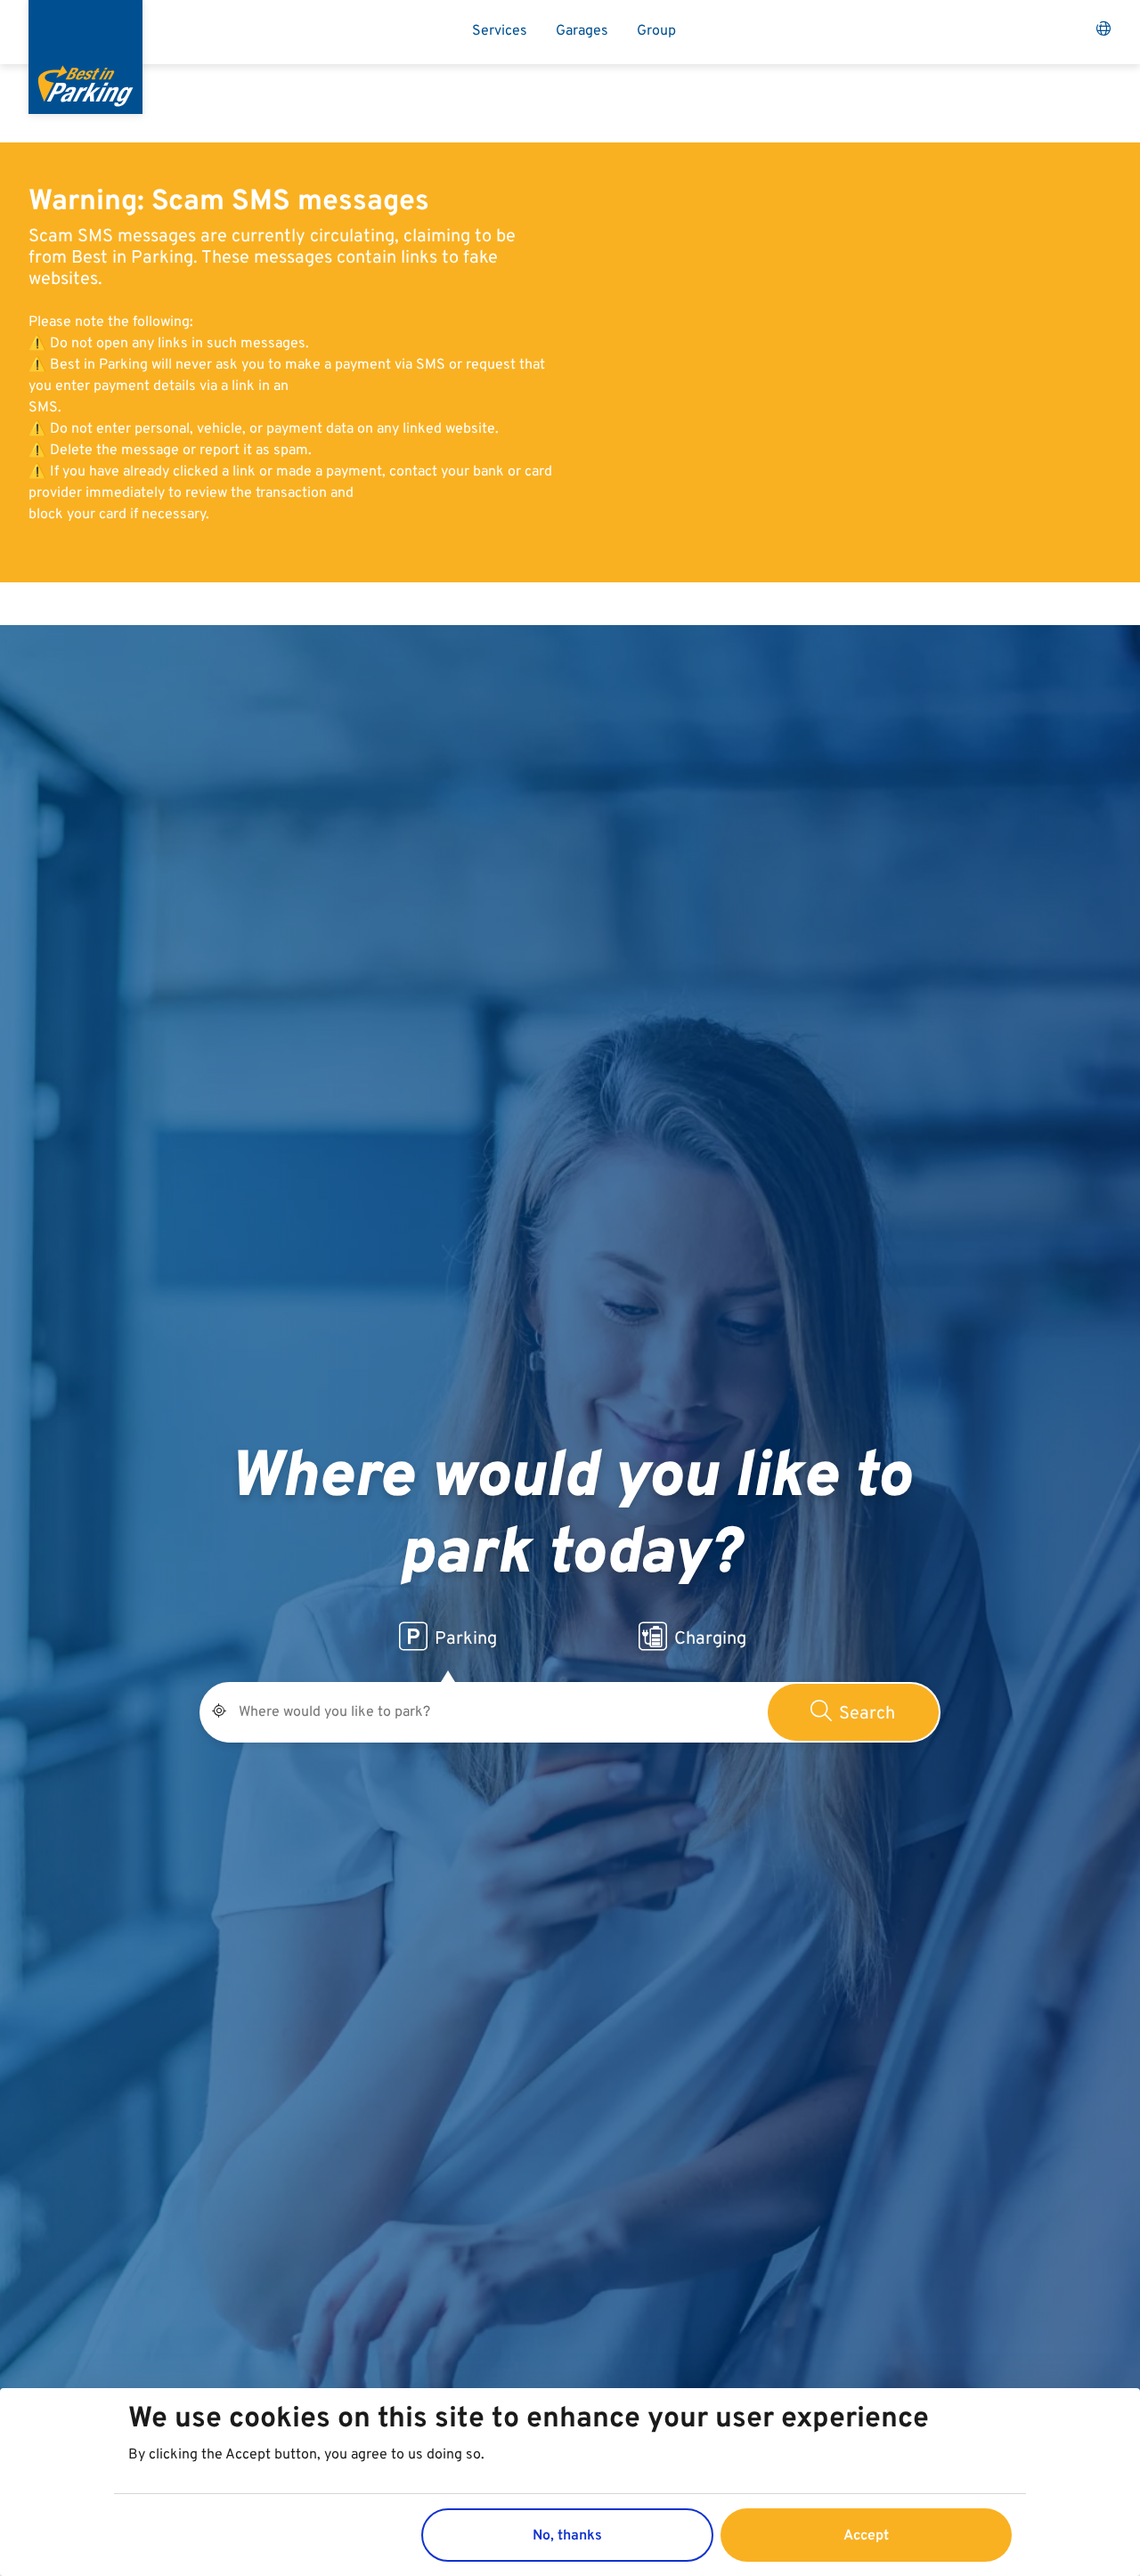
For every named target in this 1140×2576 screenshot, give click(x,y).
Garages (582, 31)
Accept (866, 2535)
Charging (710, 1639)
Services (500, 31)
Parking (466, 1639)
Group (656, 31)
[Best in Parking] (85, 57)
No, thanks (567, 2535)
